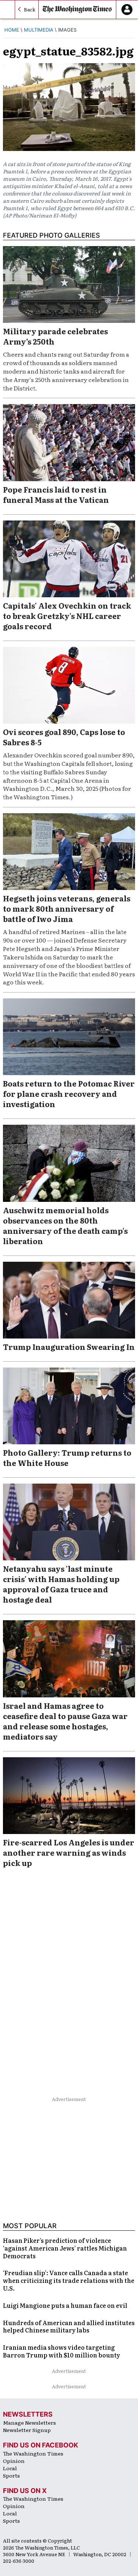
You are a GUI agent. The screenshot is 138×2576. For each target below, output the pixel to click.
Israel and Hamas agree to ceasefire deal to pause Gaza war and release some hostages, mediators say (65, 1721)
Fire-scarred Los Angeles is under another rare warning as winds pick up (69, 1852)
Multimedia (39, 30)
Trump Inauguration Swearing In (69, 1347)
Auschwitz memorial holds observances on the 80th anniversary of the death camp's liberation (65, 1225)
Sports (11, 2475)
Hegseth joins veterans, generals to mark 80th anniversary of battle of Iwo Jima (67, 908)
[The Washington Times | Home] (77, 10)
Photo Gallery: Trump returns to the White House (67, 1458)
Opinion (14, 2461)
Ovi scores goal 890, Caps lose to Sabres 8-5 (64, 737)
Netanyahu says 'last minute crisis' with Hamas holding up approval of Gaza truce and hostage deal (61, 1584)
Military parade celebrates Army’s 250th (55, 336)
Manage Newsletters (29, 2422)
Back (30, 9)
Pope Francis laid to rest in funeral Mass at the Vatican (56, 494)
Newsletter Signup (27, 2430)
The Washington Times (33, 2453)
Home (12, 30)
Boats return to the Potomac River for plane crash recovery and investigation (69, 1094)
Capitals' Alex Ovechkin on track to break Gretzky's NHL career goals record (67, 616)
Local (10, 2468)
